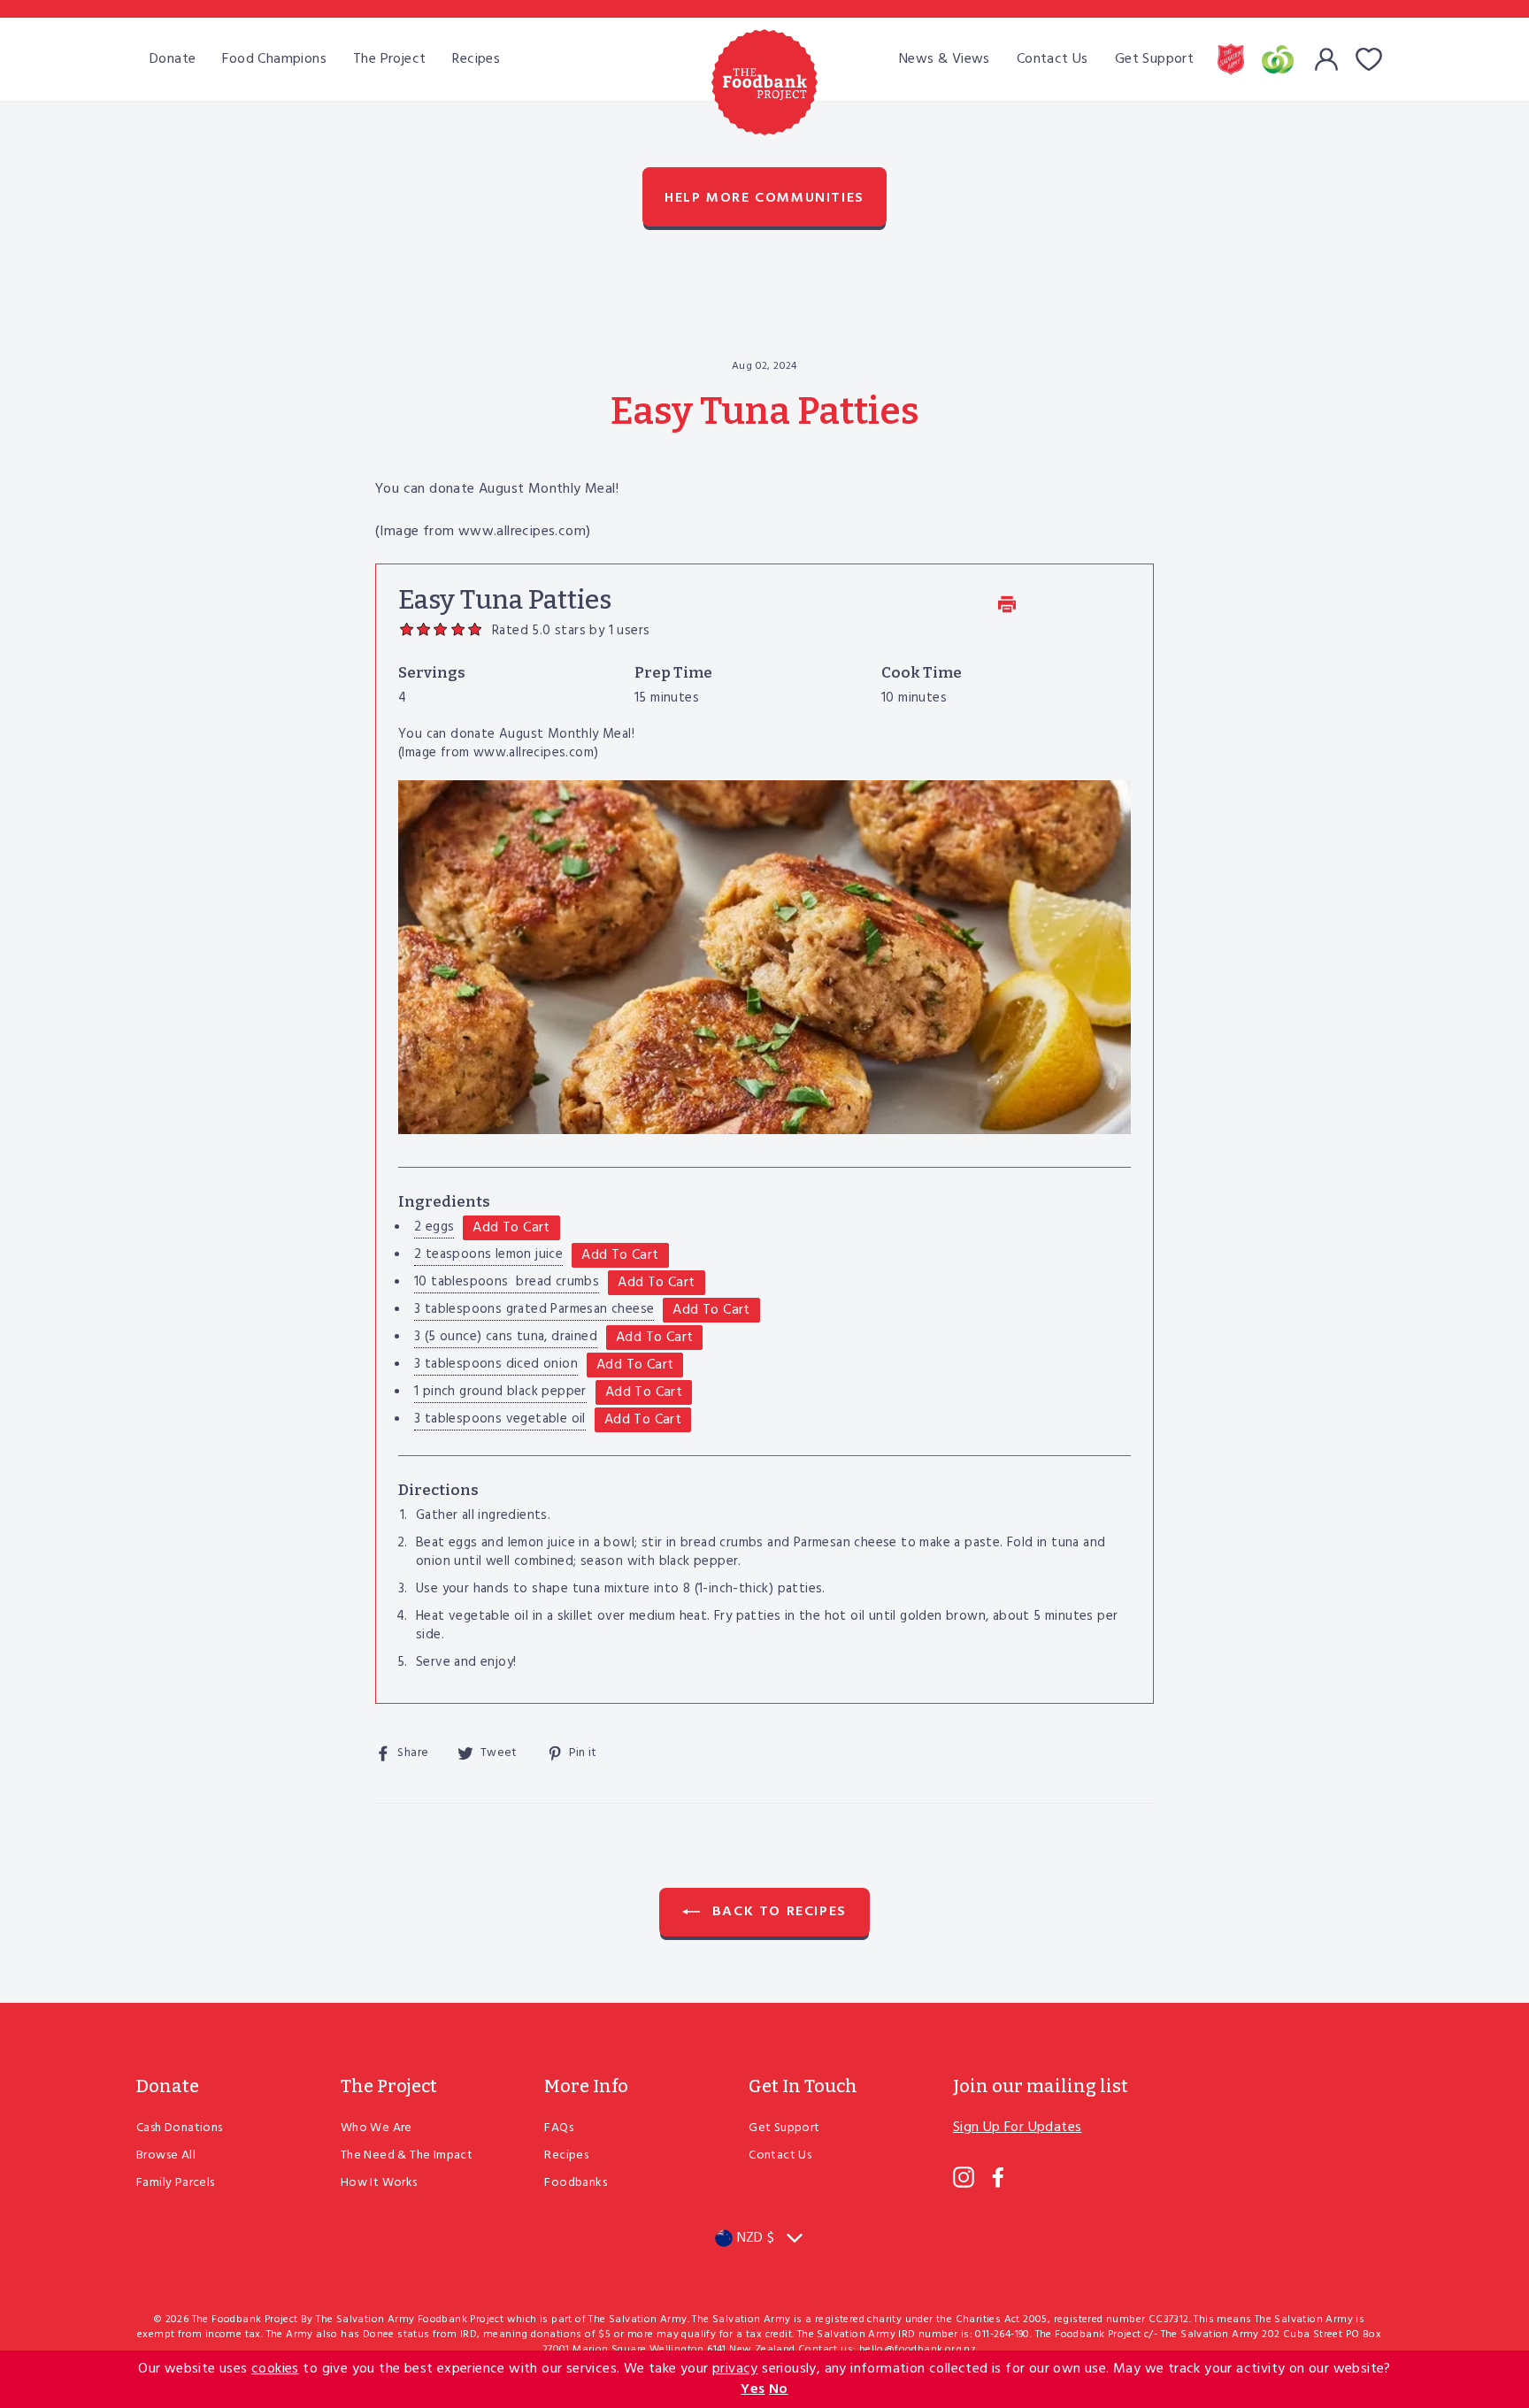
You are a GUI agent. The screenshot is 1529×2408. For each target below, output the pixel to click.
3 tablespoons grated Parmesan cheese (534, 1309)
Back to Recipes (777, 1912)
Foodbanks (576, 2183)
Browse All (166, 2155)
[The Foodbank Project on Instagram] (964, 2177)
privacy (735, 2369)
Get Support (1154, 59)
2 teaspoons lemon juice (488, 1254)
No (779, 2389)
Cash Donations (180, 2128)
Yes (753, 2389)
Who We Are (376, 2128)
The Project (389, 59)
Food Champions (274, 59)
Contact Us (1053, 59)
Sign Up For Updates (1018, 2128)
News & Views (945, 59)
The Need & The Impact (407, 2155)
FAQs (559, 2128)
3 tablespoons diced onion (496, 1364)
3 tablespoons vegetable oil (500, 1419)
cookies (275, 2369)
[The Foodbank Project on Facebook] (998, 2177)
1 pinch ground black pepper (500, 1392)
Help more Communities (764, 198)
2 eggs (434, 1227)
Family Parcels (176, 2183)
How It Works (379, 2183)
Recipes (476, 59)
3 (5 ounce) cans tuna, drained (506, 1337)
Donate (173, 59)
